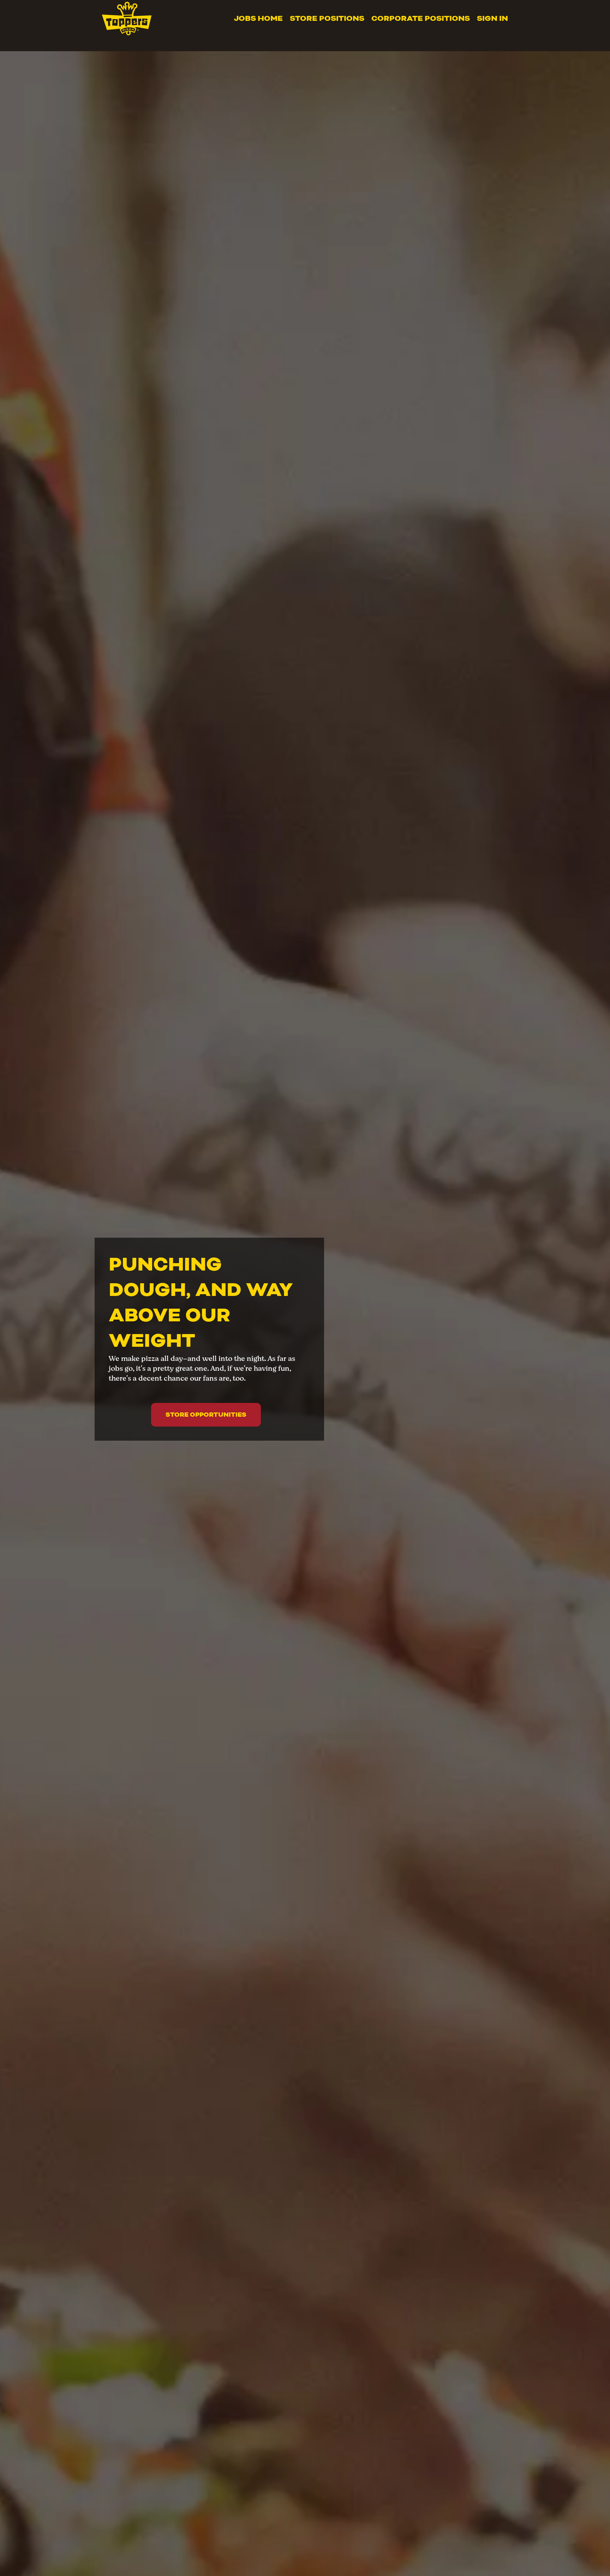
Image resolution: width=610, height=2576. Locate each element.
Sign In (492, 18)
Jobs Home (258, 18)
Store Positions (327, 18)
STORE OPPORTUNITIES (206, 1415)
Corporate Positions (421, 18)
